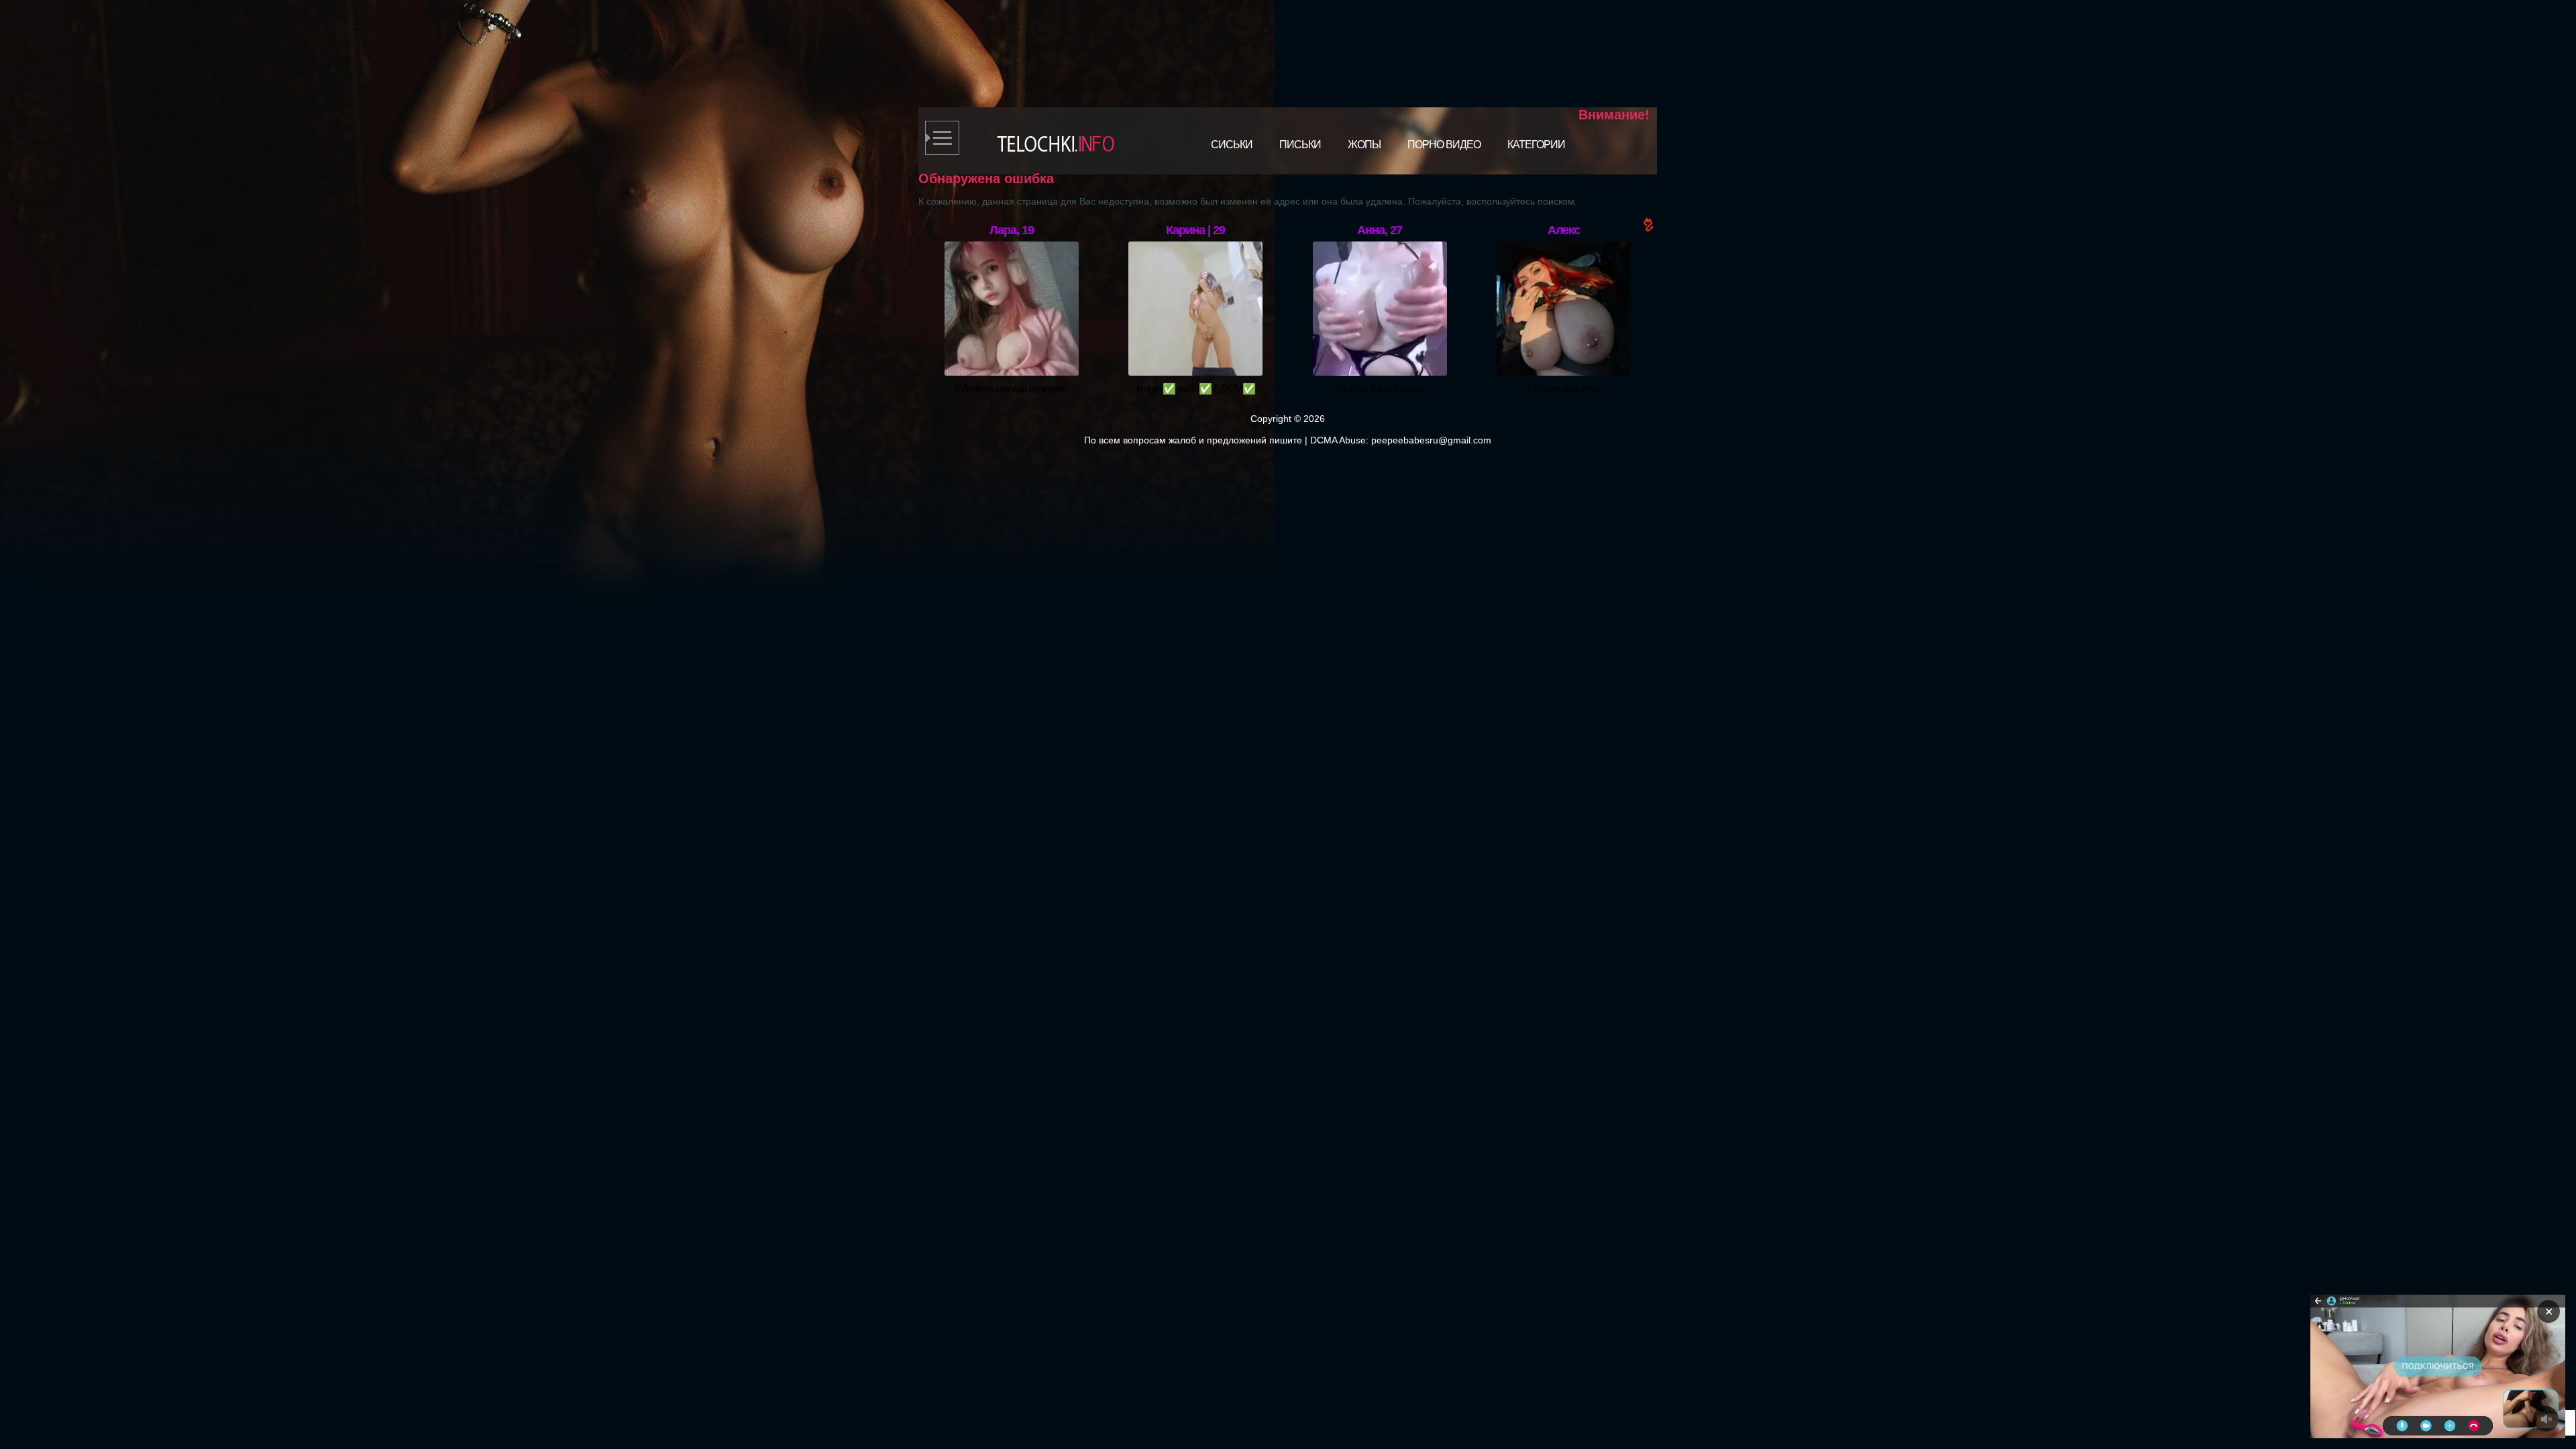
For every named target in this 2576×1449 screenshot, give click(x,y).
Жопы (1364, 145)
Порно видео (1444, 145)
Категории (1536, 145)
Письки (1300, 145)
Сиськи (1232, 145)
